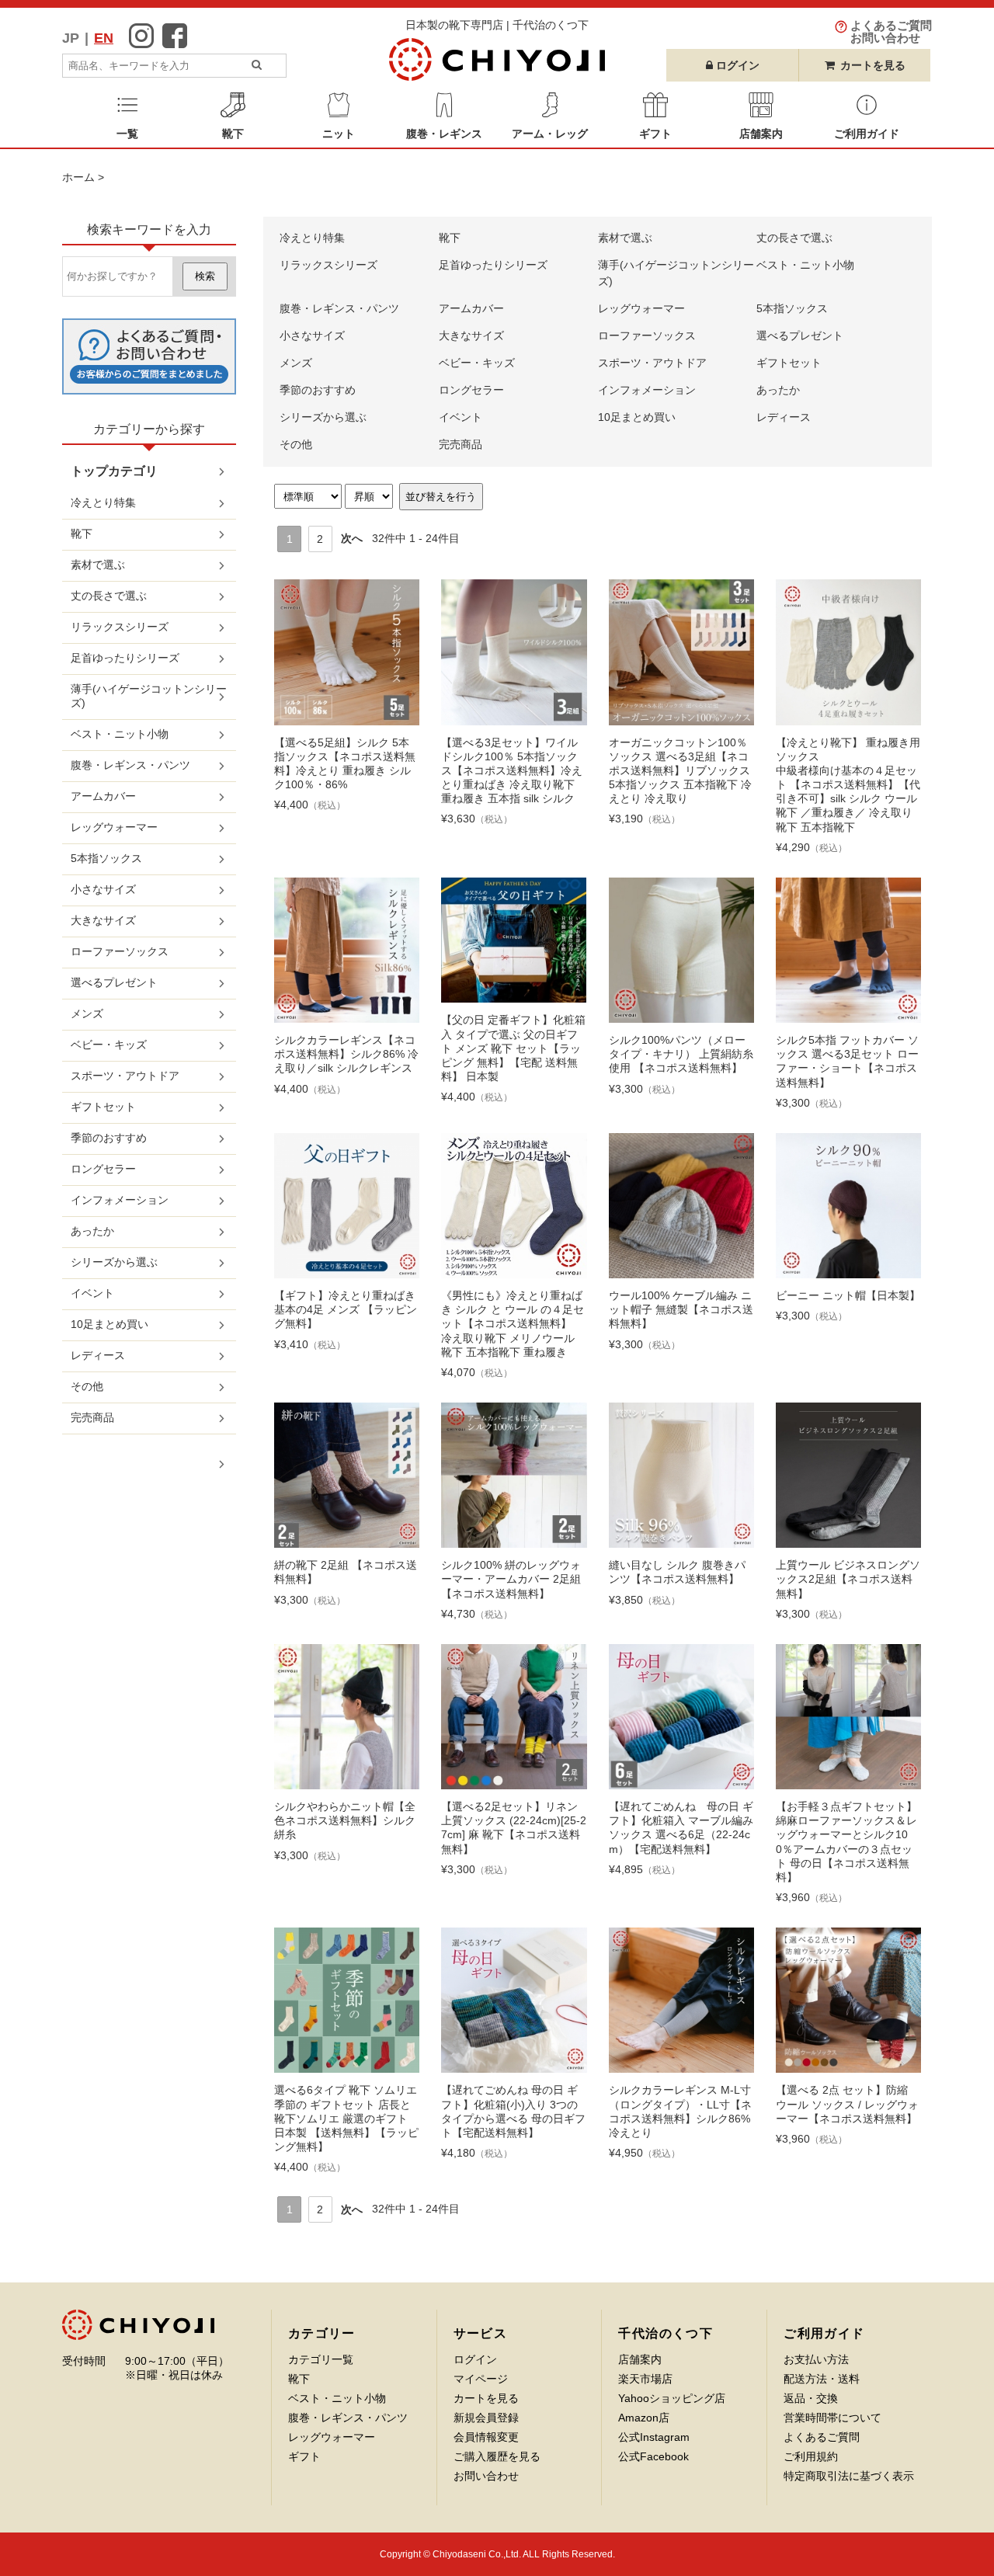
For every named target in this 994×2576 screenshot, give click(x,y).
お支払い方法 (816, 2359)
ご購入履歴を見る (497, 2456)
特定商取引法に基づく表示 (849, 2476)
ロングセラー (471, 390)
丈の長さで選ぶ (794, 238)
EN (104, 38)
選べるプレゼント (800, 335)
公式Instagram (654, 2437)
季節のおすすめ (318, 390)
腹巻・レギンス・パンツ (339, 308)
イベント (461, 417)
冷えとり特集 (312, 238)
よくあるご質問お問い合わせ (891, 31)
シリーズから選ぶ (323, 417)
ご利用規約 (811, 2456)
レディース (784, 417)
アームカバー (471, 308)
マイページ (481, 2379)
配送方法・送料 (822, 2379)
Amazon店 (644, 2418)
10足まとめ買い (637, 417)
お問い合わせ (486, 2476)
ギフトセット (789, 363)
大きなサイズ (471, 335)
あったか (778, 390)
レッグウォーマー (641, 308)
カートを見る (873, 65)
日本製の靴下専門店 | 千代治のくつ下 (497, 25)
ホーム (78, 177)
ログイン (475, 2359)
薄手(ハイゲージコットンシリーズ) (149, 696)
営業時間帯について (832, 2418)
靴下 (450, 238)
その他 (296, 444)
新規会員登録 (486, 2418)
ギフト (304, 2456)
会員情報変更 (486, 2437)
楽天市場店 (645, 2379)
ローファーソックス (647, 335)
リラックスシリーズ (328, 265)
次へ (352, 538)
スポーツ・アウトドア (652, 363)
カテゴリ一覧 (321, 2359)
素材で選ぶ (625, 238)
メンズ (296, 363)
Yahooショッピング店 (672, 2398)
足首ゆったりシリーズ (493, 265)
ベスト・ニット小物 (805, 265)
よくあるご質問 (822, 2437)
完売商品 (461, 444)
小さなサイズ (312, 335)
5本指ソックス (792, 308)
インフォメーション (647, 390)
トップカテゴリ (114, 471)
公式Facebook (653, 2456)
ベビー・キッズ (477, 363)
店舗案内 (640, 2359)
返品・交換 (811, 2398)
